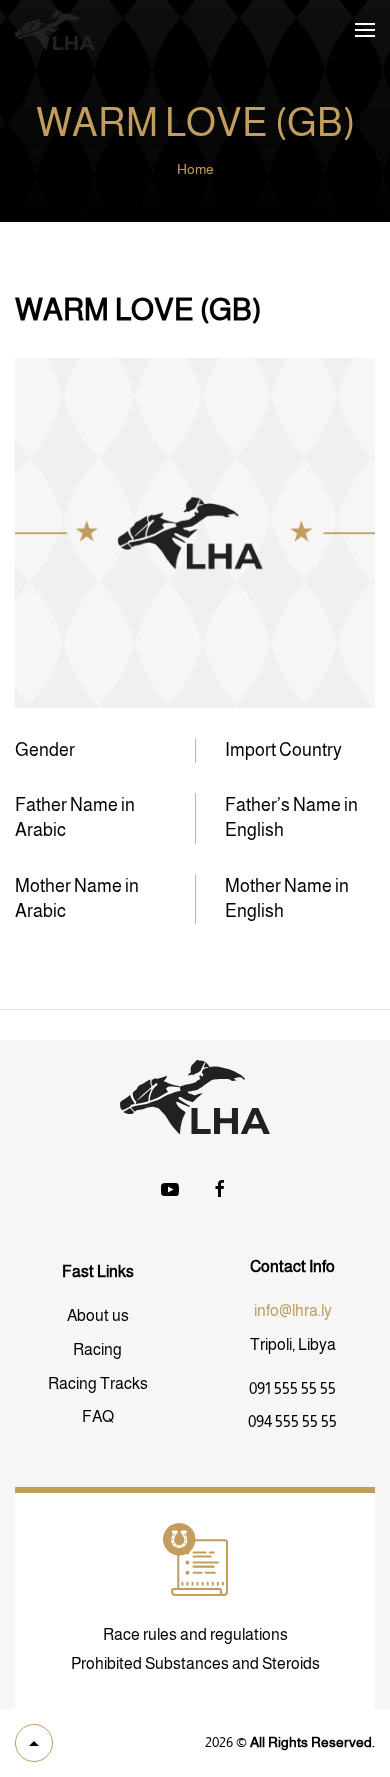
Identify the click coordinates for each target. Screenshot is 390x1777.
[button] (365, 30)
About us (98, 1315)
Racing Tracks (98, 1383)
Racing (97, 1349)
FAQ (98, 1416)
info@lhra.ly (293, 1310)
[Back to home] (55, 30)
